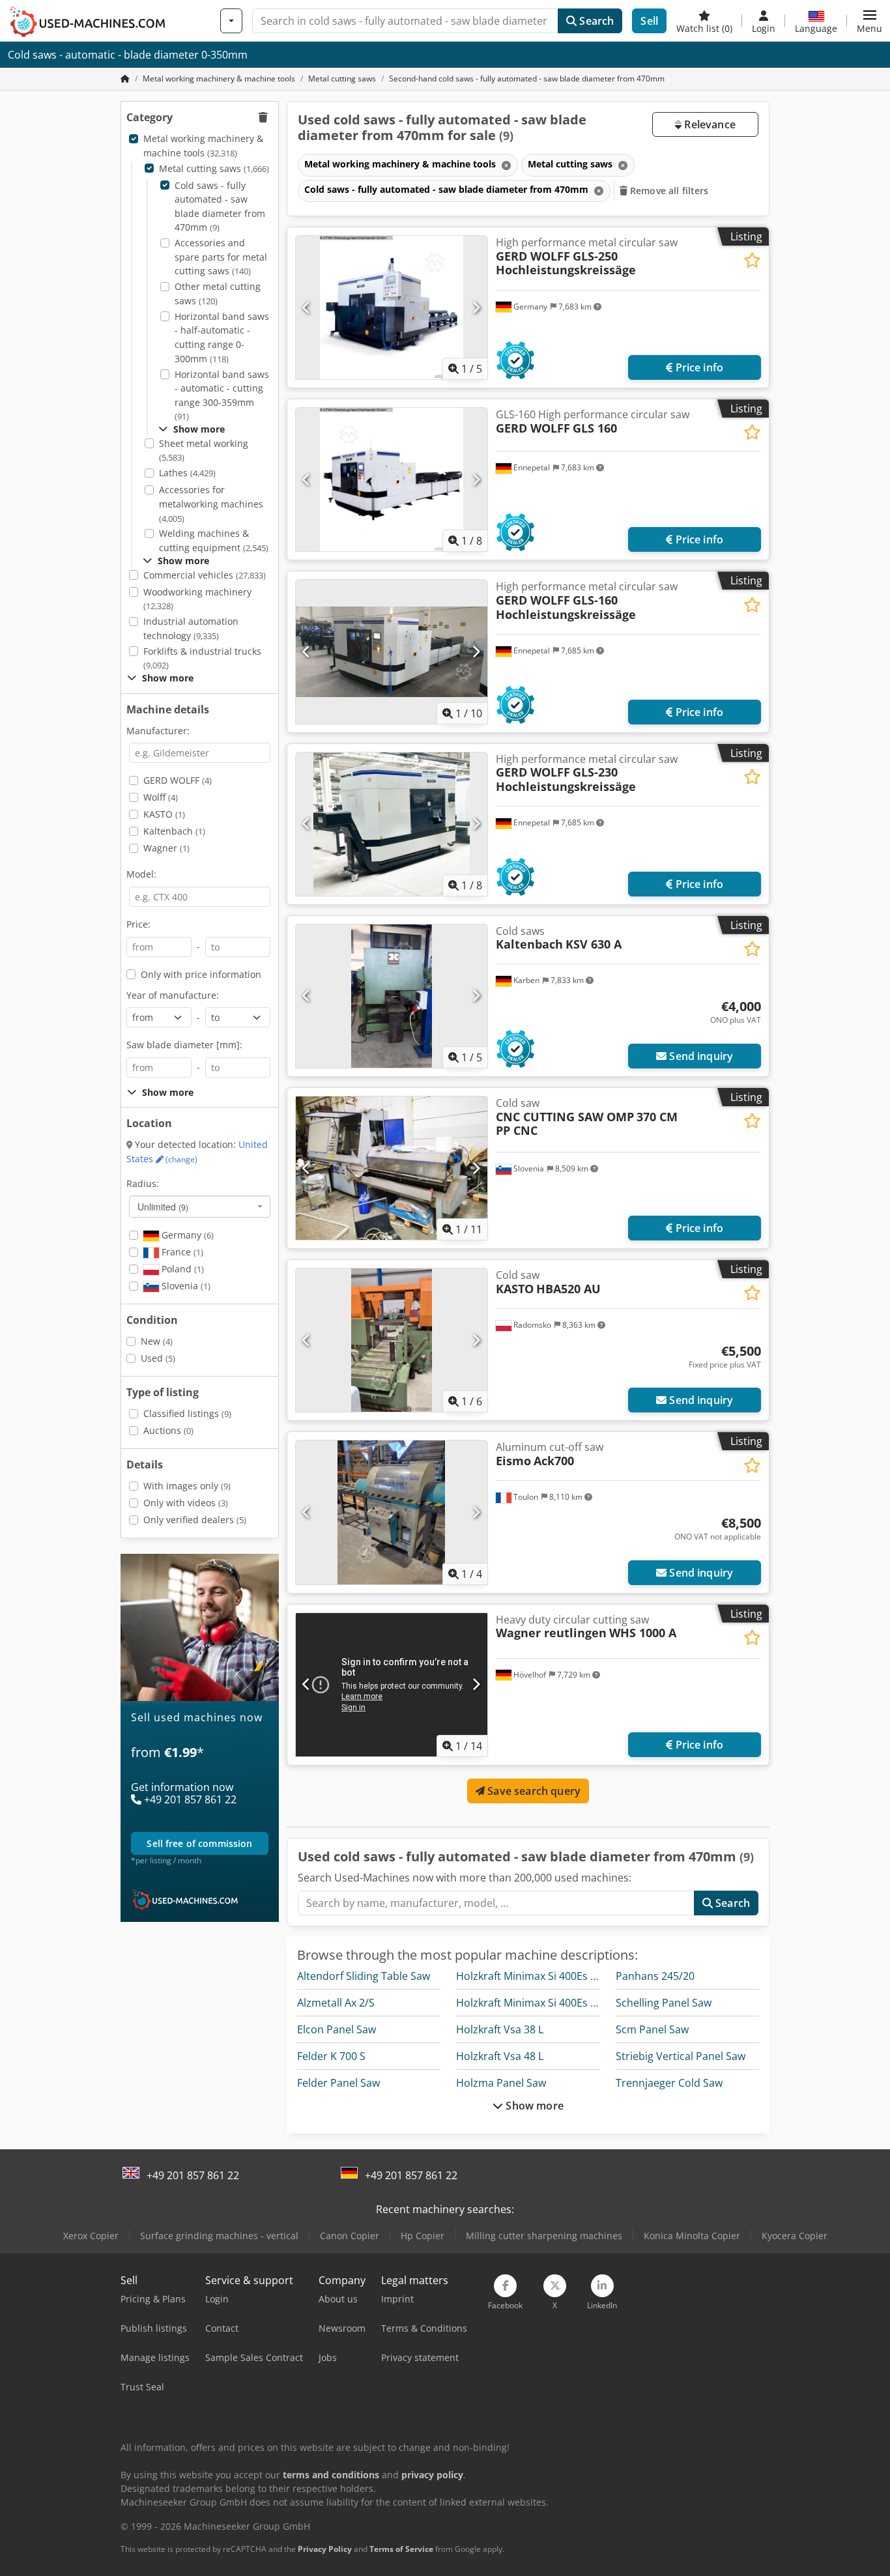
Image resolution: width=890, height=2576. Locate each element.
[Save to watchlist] (752, 260)
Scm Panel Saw (652, 2029)
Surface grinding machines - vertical (219, 2236)
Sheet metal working (204, 451)
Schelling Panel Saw (664, 2003)
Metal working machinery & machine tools (203, 146)
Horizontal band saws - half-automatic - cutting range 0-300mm (222, 337)
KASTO (164, 814)
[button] (869, 21)
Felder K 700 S (331, 2056)
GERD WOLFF (178, 780)
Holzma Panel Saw (501, 2083)
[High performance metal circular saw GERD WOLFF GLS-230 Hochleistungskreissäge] (392, 824)
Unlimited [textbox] (163, 1207)
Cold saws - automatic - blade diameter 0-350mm (128, 55)
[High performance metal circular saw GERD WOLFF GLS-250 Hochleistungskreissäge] (392, 308)
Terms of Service (401, 2549)
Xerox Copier (91, 2236)
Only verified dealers (195, 1520)
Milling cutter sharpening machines (544, 2236)
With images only (187, 1486)
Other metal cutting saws (218, 293)
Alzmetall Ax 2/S (336, 2003)
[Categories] (231, 21)
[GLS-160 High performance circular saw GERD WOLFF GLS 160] (392, 479)
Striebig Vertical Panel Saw (681, 2056)
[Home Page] (125, 79)
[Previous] (307, 308)
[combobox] (200, 1207)
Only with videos (186, 1503)
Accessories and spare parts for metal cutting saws (221, 257)
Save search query (533, 1791)
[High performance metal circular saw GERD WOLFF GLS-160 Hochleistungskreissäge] (392, 651)
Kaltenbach (174, 831)
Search (595, 21)
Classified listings (187, 1413)
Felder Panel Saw (338, 2083)
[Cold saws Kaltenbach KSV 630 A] (392, 996)
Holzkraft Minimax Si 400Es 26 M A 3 (544, 1976)
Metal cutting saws (214, 168)
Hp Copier (423, 2236)
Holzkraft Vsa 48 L (500, 2056)
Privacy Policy (325, 2549)
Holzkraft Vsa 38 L (500, 2029)
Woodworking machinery (197, 599)
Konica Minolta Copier (692, 2236)
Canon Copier (350, 2236)
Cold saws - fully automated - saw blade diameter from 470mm (220, 207)
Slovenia (185, 1286)
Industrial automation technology (191, 628)
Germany (186, 1235)
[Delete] (505, 165)
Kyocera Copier (795, 2236)
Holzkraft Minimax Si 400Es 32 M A (539, 2003)
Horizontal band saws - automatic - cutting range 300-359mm (222, 395)
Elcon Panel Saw (337, 2029)
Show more (533, 2106)
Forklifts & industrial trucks (202, 658)
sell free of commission (199, 1844)
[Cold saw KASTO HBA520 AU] (392, 1340)
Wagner (166, 848)
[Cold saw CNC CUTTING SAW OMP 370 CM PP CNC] (392, 1168)
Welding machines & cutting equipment (214, 540)
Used (158, 1358)
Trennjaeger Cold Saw (669, 2083)
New (157, 1341)
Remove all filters (668, 191)
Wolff (161, 797)
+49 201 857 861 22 (193, 2175)
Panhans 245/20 (655, 1976)
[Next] (476, 308)
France (181, 1252)
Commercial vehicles (205, 575)
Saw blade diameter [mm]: (184, 1045)
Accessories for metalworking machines (211, 504)
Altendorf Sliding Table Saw (364, 1976)
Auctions (168, 1430)
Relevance (709, 124)
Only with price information (201, 974)
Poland (181, 1269)
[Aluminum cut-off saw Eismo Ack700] (392, 1512)
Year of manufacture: (173, 995)
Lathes (187, 473)
